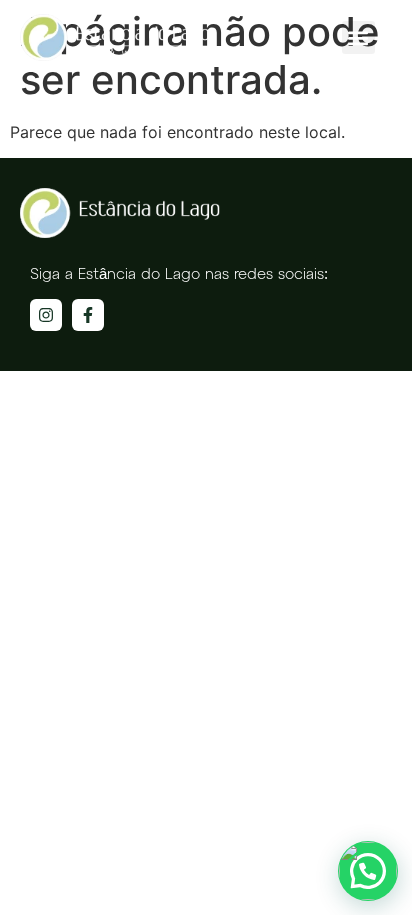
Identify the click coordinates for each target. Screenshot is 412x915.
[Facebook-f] (88, 315)
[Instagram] (46, 315)
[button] (358, 37)
